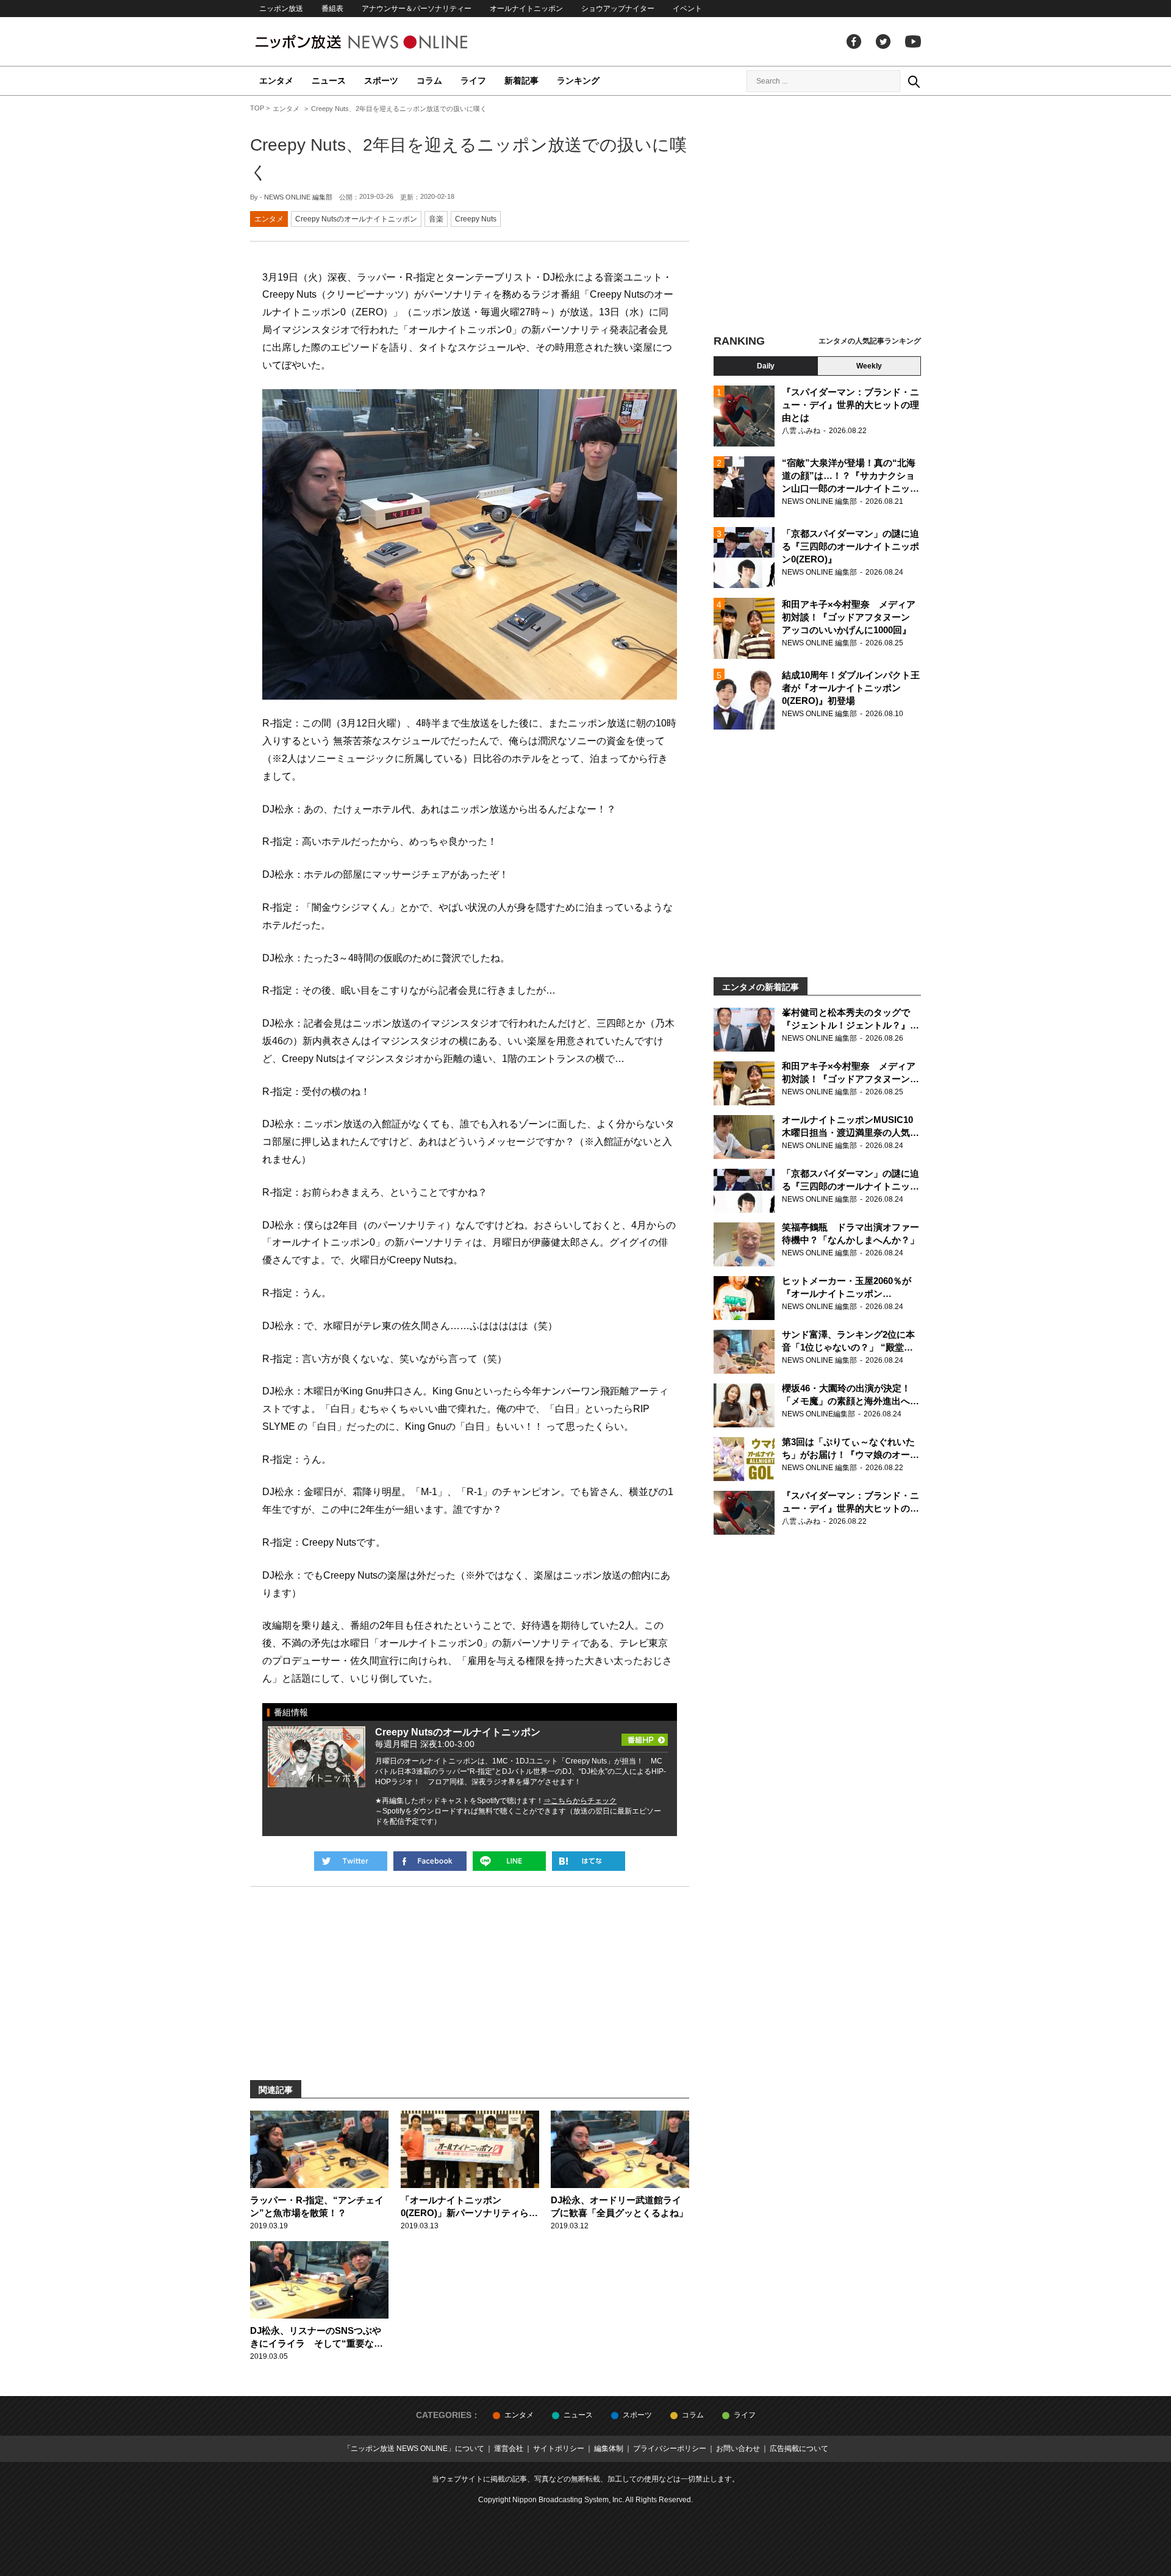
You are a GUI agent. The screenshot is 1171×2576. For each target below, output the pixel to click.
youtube (913, 41)
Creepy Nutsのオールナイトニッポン (356, 219)
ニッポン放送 (281, 9)
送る (509, 1861)
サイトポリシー (559, 2449)
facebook (854, 41)
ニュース (329, 81)
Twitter (883, 41)
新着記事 (521, 81)
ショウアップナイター (618, 9)
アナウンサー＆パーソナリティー (417, 9)
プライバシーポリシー (670, 2449)
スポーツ (381, 81)
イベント (687, 9)
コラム (429, 81)
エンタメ (276, 81)
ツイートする (351, 1861)
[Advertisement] (817, 217)
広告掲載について (799, 2449)
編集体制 (609, 2449)
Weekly (869, 366)
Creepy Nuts (476, 219)
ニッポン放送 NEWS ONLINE (384, 42)
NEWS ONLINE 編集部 (298, 197)
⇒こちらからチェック (580, 1801)
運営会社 (509, 2449)
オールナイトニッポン (526, 9)
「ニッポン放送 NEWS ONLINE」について (414, 2449)
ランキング (578, 81)
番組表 (332, 9)
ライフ (473, 81)
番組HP (645, 1736)
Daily (766, 366)
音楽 (436, 219)
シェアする (430, 1861)
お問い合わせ (738, 2449)
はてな (589, 1861)
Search (914, 81)
